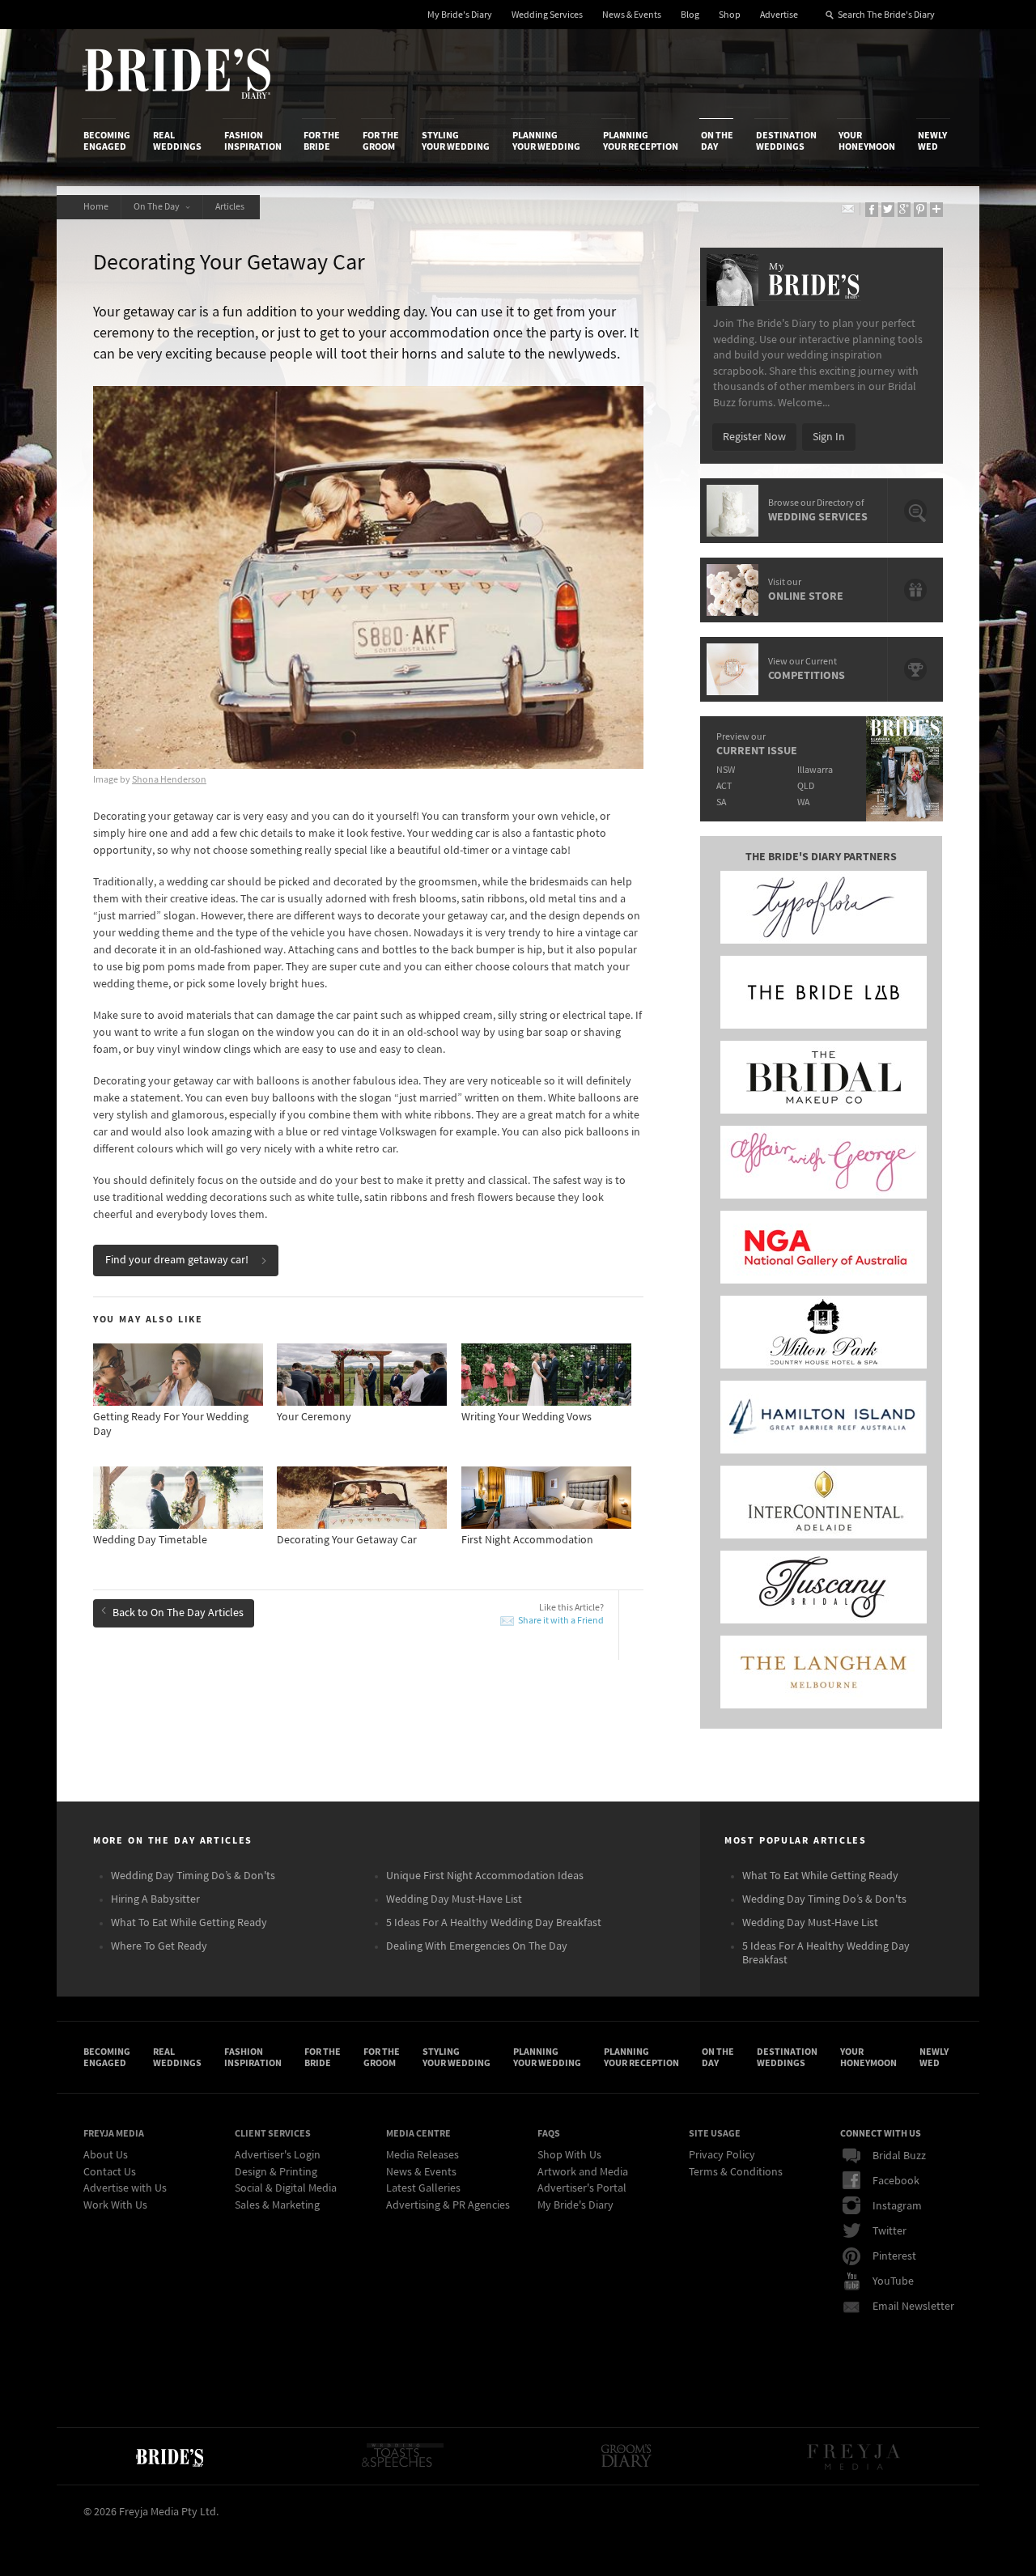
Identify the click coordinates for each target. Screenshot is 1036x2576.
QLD (806, 786)
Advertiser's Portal (582, 2188)
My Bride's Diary (460, 15)
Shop (730, 15)
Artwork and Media (583, 2172)
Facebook (896, 2181)
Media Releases (422, 2155)
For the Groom (381, 141)
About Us (106, 2155)
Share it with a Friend (561, 1621)
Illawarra (815, 770)
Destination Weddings (786, 141)
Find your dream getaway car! (177, 1260)
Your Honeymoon (867, 141)
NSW (726, 770)
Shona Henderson (169, 780)
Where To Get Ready (159, 1946)
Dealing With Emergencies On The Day (477, 1946)
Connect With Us (881, 2133)
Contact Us (110, 2172)
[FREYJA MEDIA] (855, 2456)
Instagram (897, 2206)
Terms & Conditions (736, 2172)
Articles (231, 207)
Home (96, 207)
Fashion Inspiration (253, 141)
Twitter (890, 2231)
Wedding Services (547, 15)
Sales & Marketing (277, 2205)
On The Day (158, 207)
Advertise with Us (125, 2188)
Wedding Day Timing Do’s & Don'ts (193, 1876)
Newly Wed (932, 141)
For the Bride (322, 141)
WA (803, 802)
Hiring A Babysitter (155, 1899)
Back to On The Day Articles (178, 1613)
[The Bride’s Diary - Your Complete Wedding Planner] (169, 2456)
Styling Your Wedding (456, 141)
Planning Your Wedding (546, 141)
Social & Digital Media (286, 2188)
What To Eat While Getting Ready (189, 1923)
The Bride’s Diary (176, 74)
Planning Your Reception (641, 141)
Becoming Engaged (107, 141)
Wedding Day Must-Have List (454, 1899)
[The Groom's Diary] (626, 2456)
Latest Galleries (423, 2188)
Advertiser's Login (278, 2155)
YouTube (893, 2281)
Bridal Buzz (899, 2156)
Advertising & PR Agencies (448, 2205)
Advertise (779, 15)
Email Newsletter (913, 2307)
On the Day (717, 141)
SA (721, 802)
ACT (724, 786)
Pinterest (894, 2256)
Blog (690, 15)
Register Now (754, 437)
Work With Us (115, 2205)
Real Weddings (177, 141)
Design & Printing (276, 2172)
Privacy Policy (722, 2155)
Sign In (829, 437)
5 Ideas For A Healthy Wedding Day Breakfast (494, 1923)
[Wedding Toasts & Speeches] (402, 2456)
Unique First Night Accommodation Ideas (485, 1876)
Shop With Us (569, 2155)
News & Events (632, 15)
